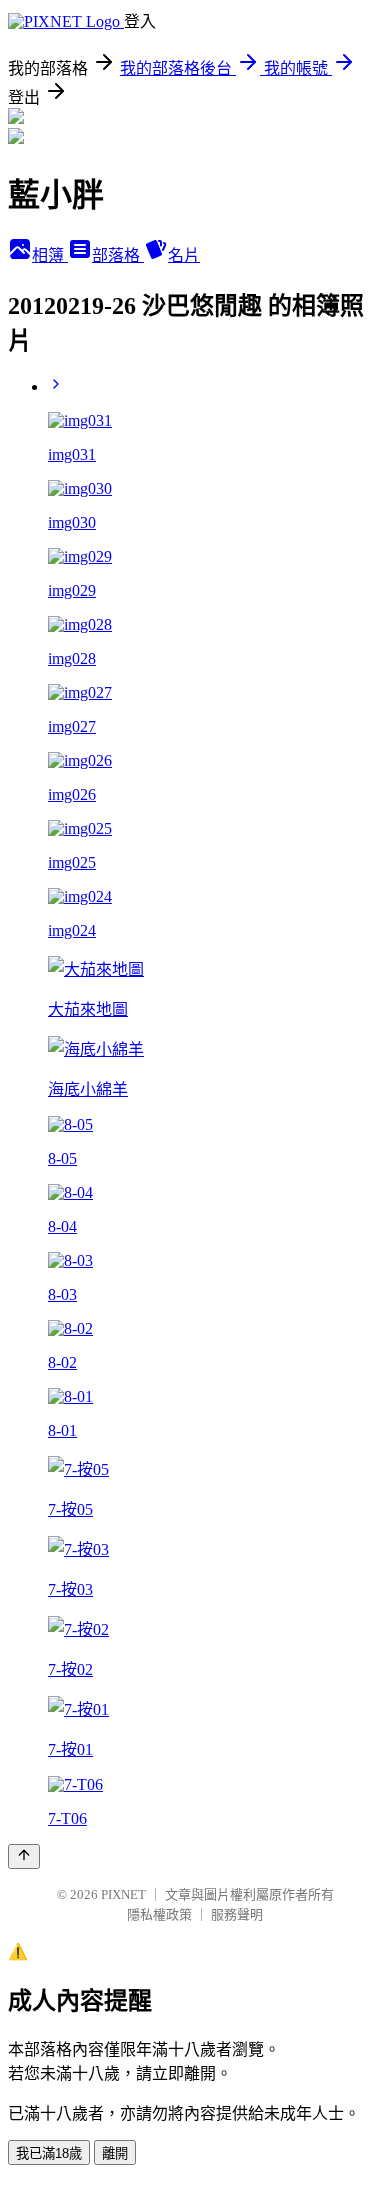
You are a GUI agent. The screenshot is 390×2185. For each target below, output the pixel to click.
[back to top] (24, 1856)
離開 (115, 2153)
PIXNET (123, 1894)
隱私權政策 (159, 1914)
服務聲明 (237, 1914)
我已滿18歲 (49, 2153)
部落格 (118, 255)
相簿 (50, 255)
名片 (184, 255)
